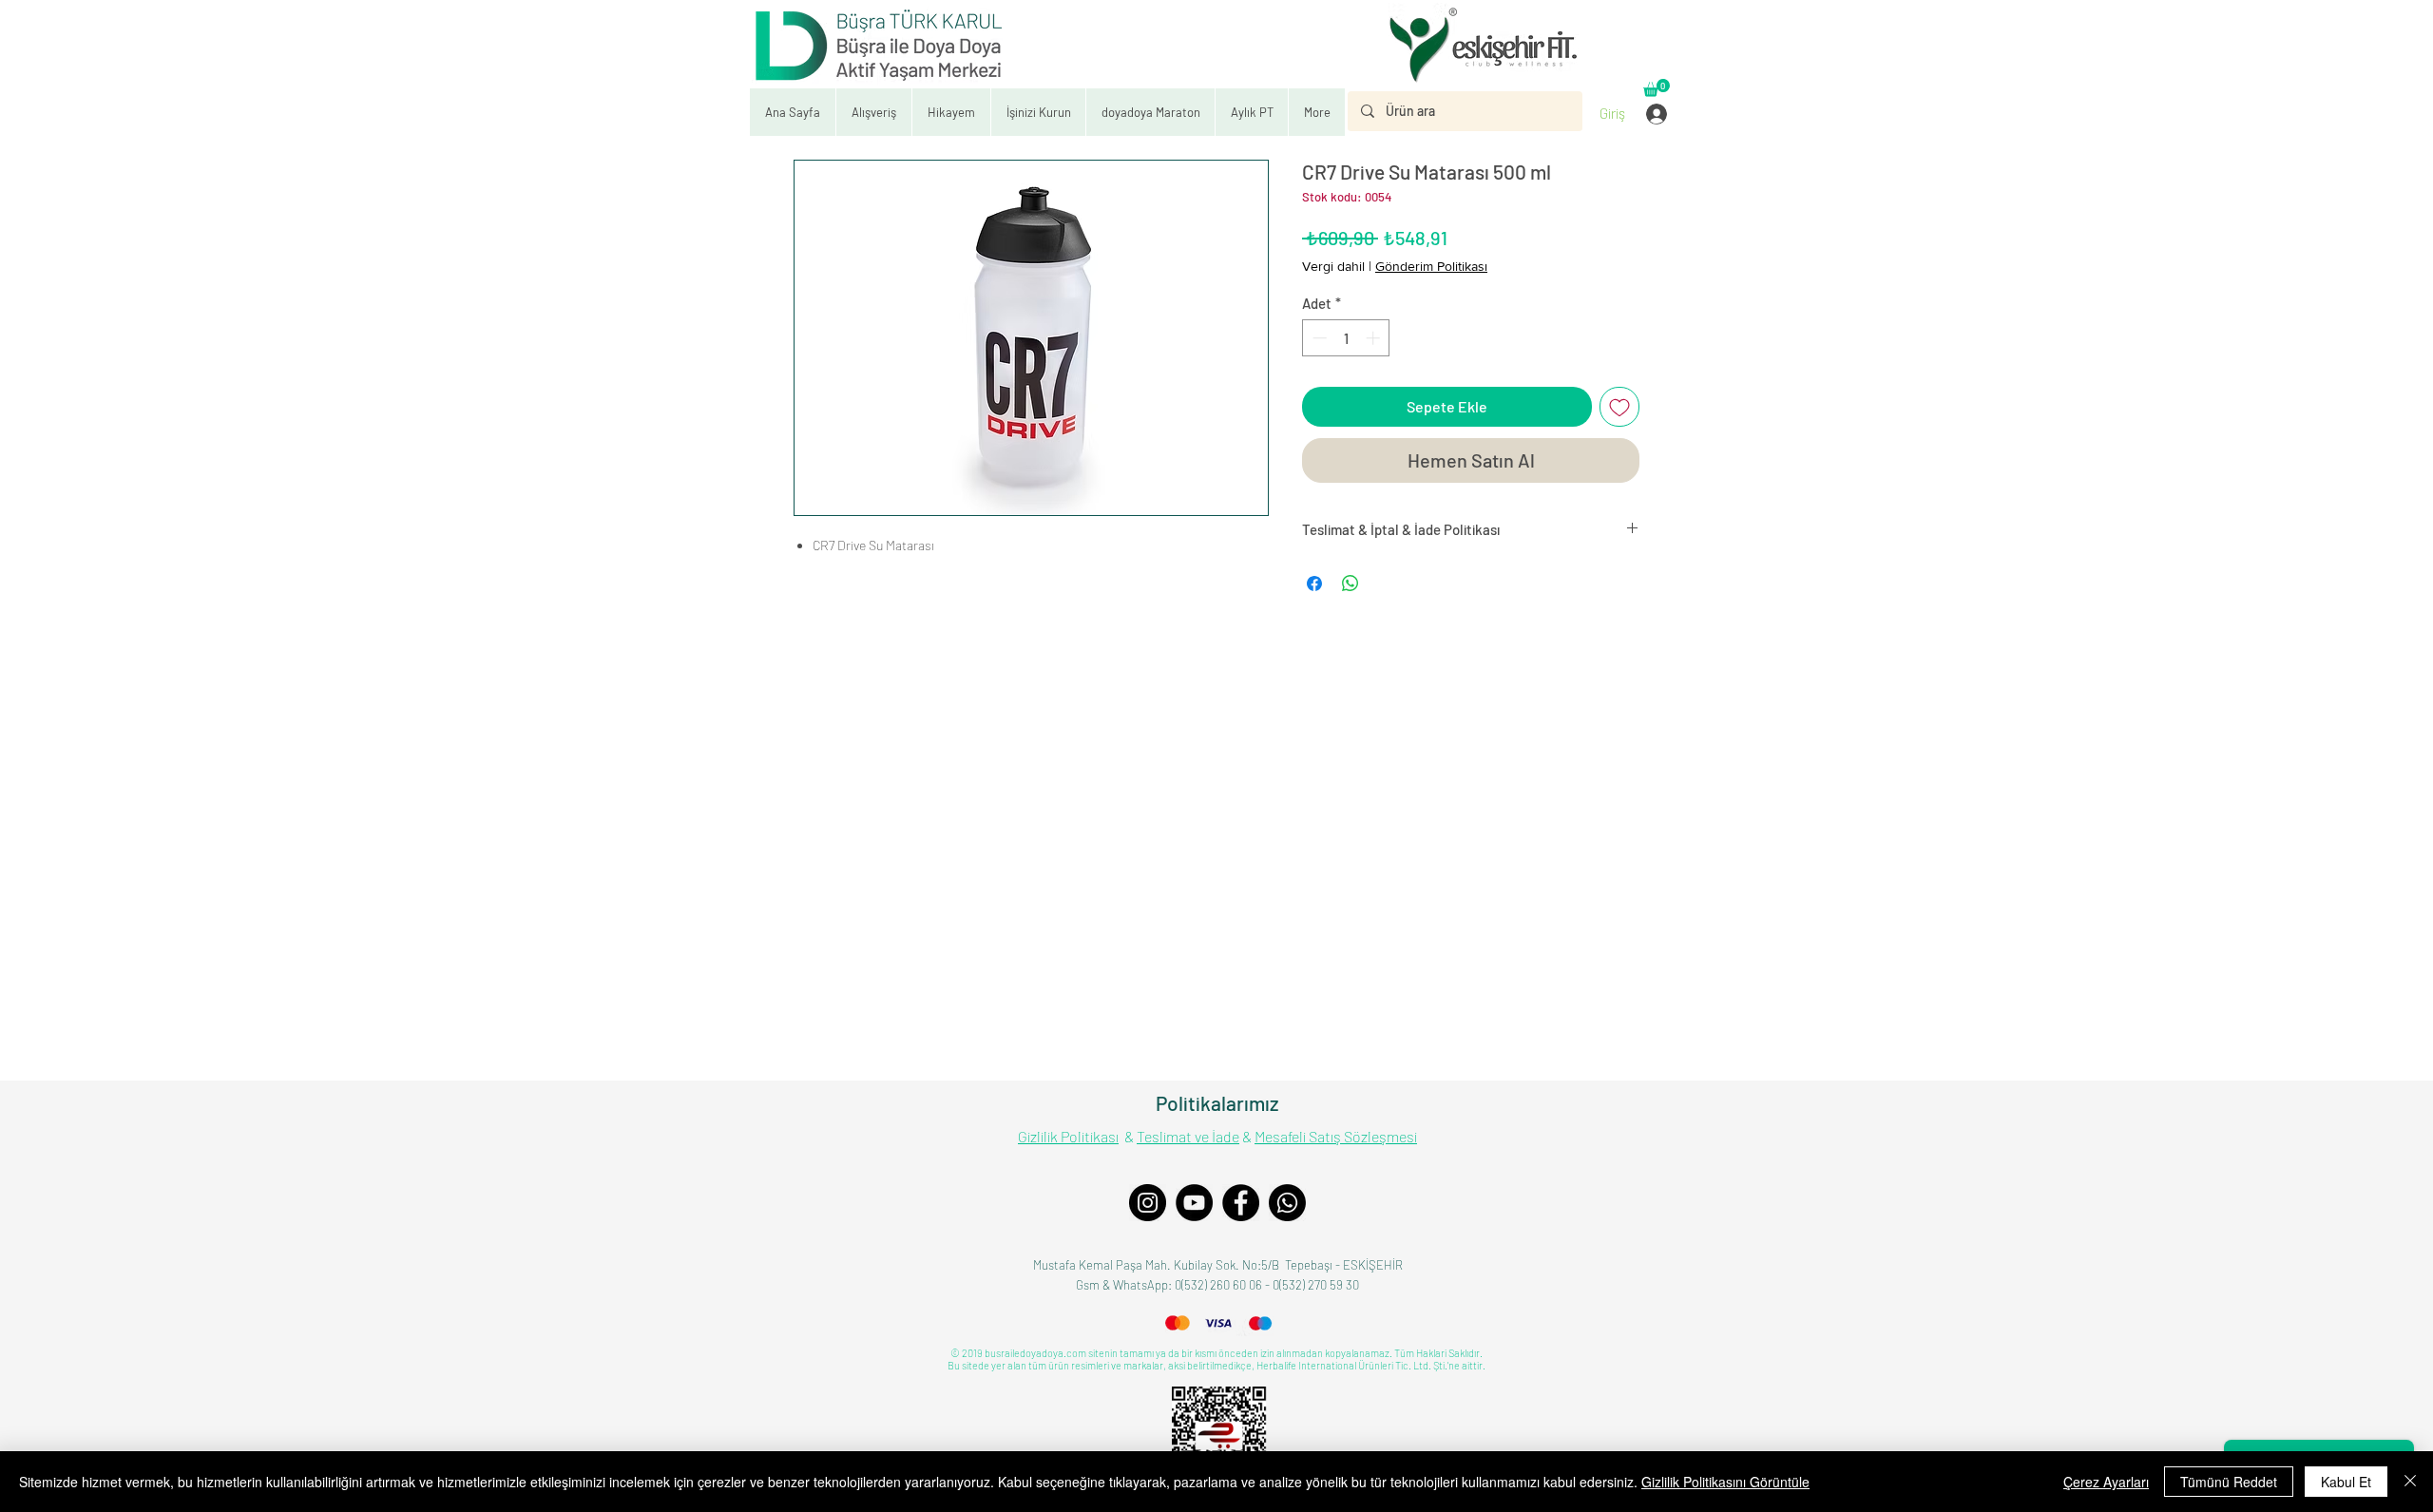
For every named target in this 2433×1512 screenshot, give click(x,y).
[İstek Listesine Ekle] (1619, 407)
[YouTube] (1194, 1203)
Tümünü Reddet (2229, 1482)
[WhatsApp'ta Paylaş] (1351, 584)
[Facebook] (1241, 1203)
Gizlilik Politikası (1068, 1136)
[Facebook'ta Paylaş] (1314, 584)
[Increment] (1375, 338)
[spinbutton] (1346, 338)
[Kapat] (2410, 1482)
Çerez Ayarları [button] (2106, 1482)
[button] (1038, 112)
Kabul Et (2346, 1482)
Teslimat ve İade (1188, 1136)
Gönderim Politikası (1431, 266)
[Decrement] (1318, 338)
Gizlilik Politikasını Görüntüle (1725, 1482)
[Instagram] (1148, 1203)
